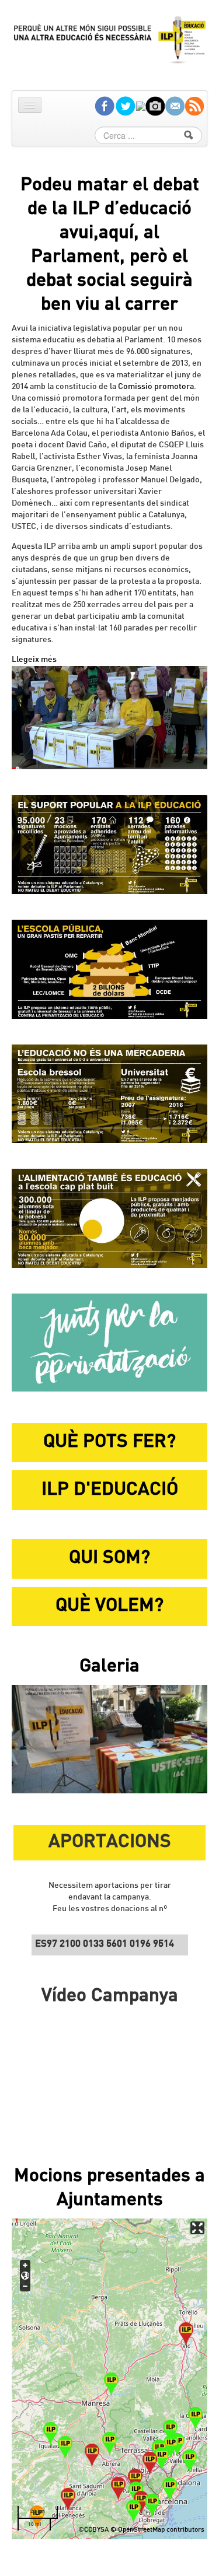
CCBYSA (96, 2530)
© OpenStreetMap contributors (157, 2530)
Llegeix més (34, 660)
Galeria (109, 1667)
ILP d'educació (110, 1490)
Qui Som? (109, 1558)
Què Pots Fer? (109, 1442)
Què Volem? (109, 1606)
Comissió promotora (156, 387)
